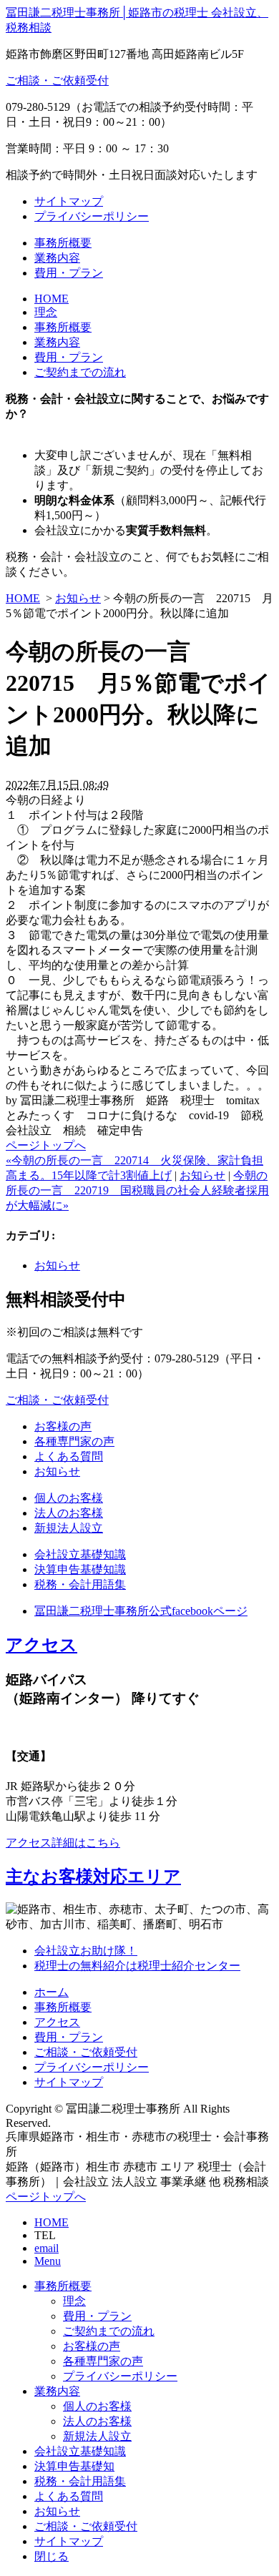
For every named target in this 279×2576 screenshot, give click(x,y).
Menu (48, 2261)
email (46, 2248)
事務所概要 (63, 243)
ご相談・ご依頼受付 (57, 80)
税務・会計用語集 (80, 1584)
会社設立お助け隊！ (86, 1951)
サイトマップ (69, 201)
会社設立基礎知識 (80, 1554)
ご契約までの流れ (80, 372)
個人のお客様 (69, 1498)
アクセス (41, 1645)
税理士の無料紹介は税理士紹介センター (137, 1966)
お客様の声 (63, 1426)
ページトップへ (46, 1145)
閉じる (52, 2556)
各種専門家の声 (74, 1441)
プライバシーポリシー (92, 216)
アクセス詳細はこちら (63, 1843)
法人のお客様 (69, 1513)
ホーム (52, 1992)
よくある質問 (69, 1456)
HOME (52, 299)
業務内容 (57, 258)
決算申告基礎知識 (80, 1569)
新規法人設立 (69, 1528)
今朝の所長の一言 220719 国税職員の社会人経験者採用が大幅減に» (137, 1190)
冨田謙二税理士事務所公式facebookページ (141, 1611)
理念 (46, 312)
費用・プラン (69, 273)
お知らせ (78, 598)
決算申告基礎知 (74, 2466)
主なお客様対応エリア (93, 1877)
